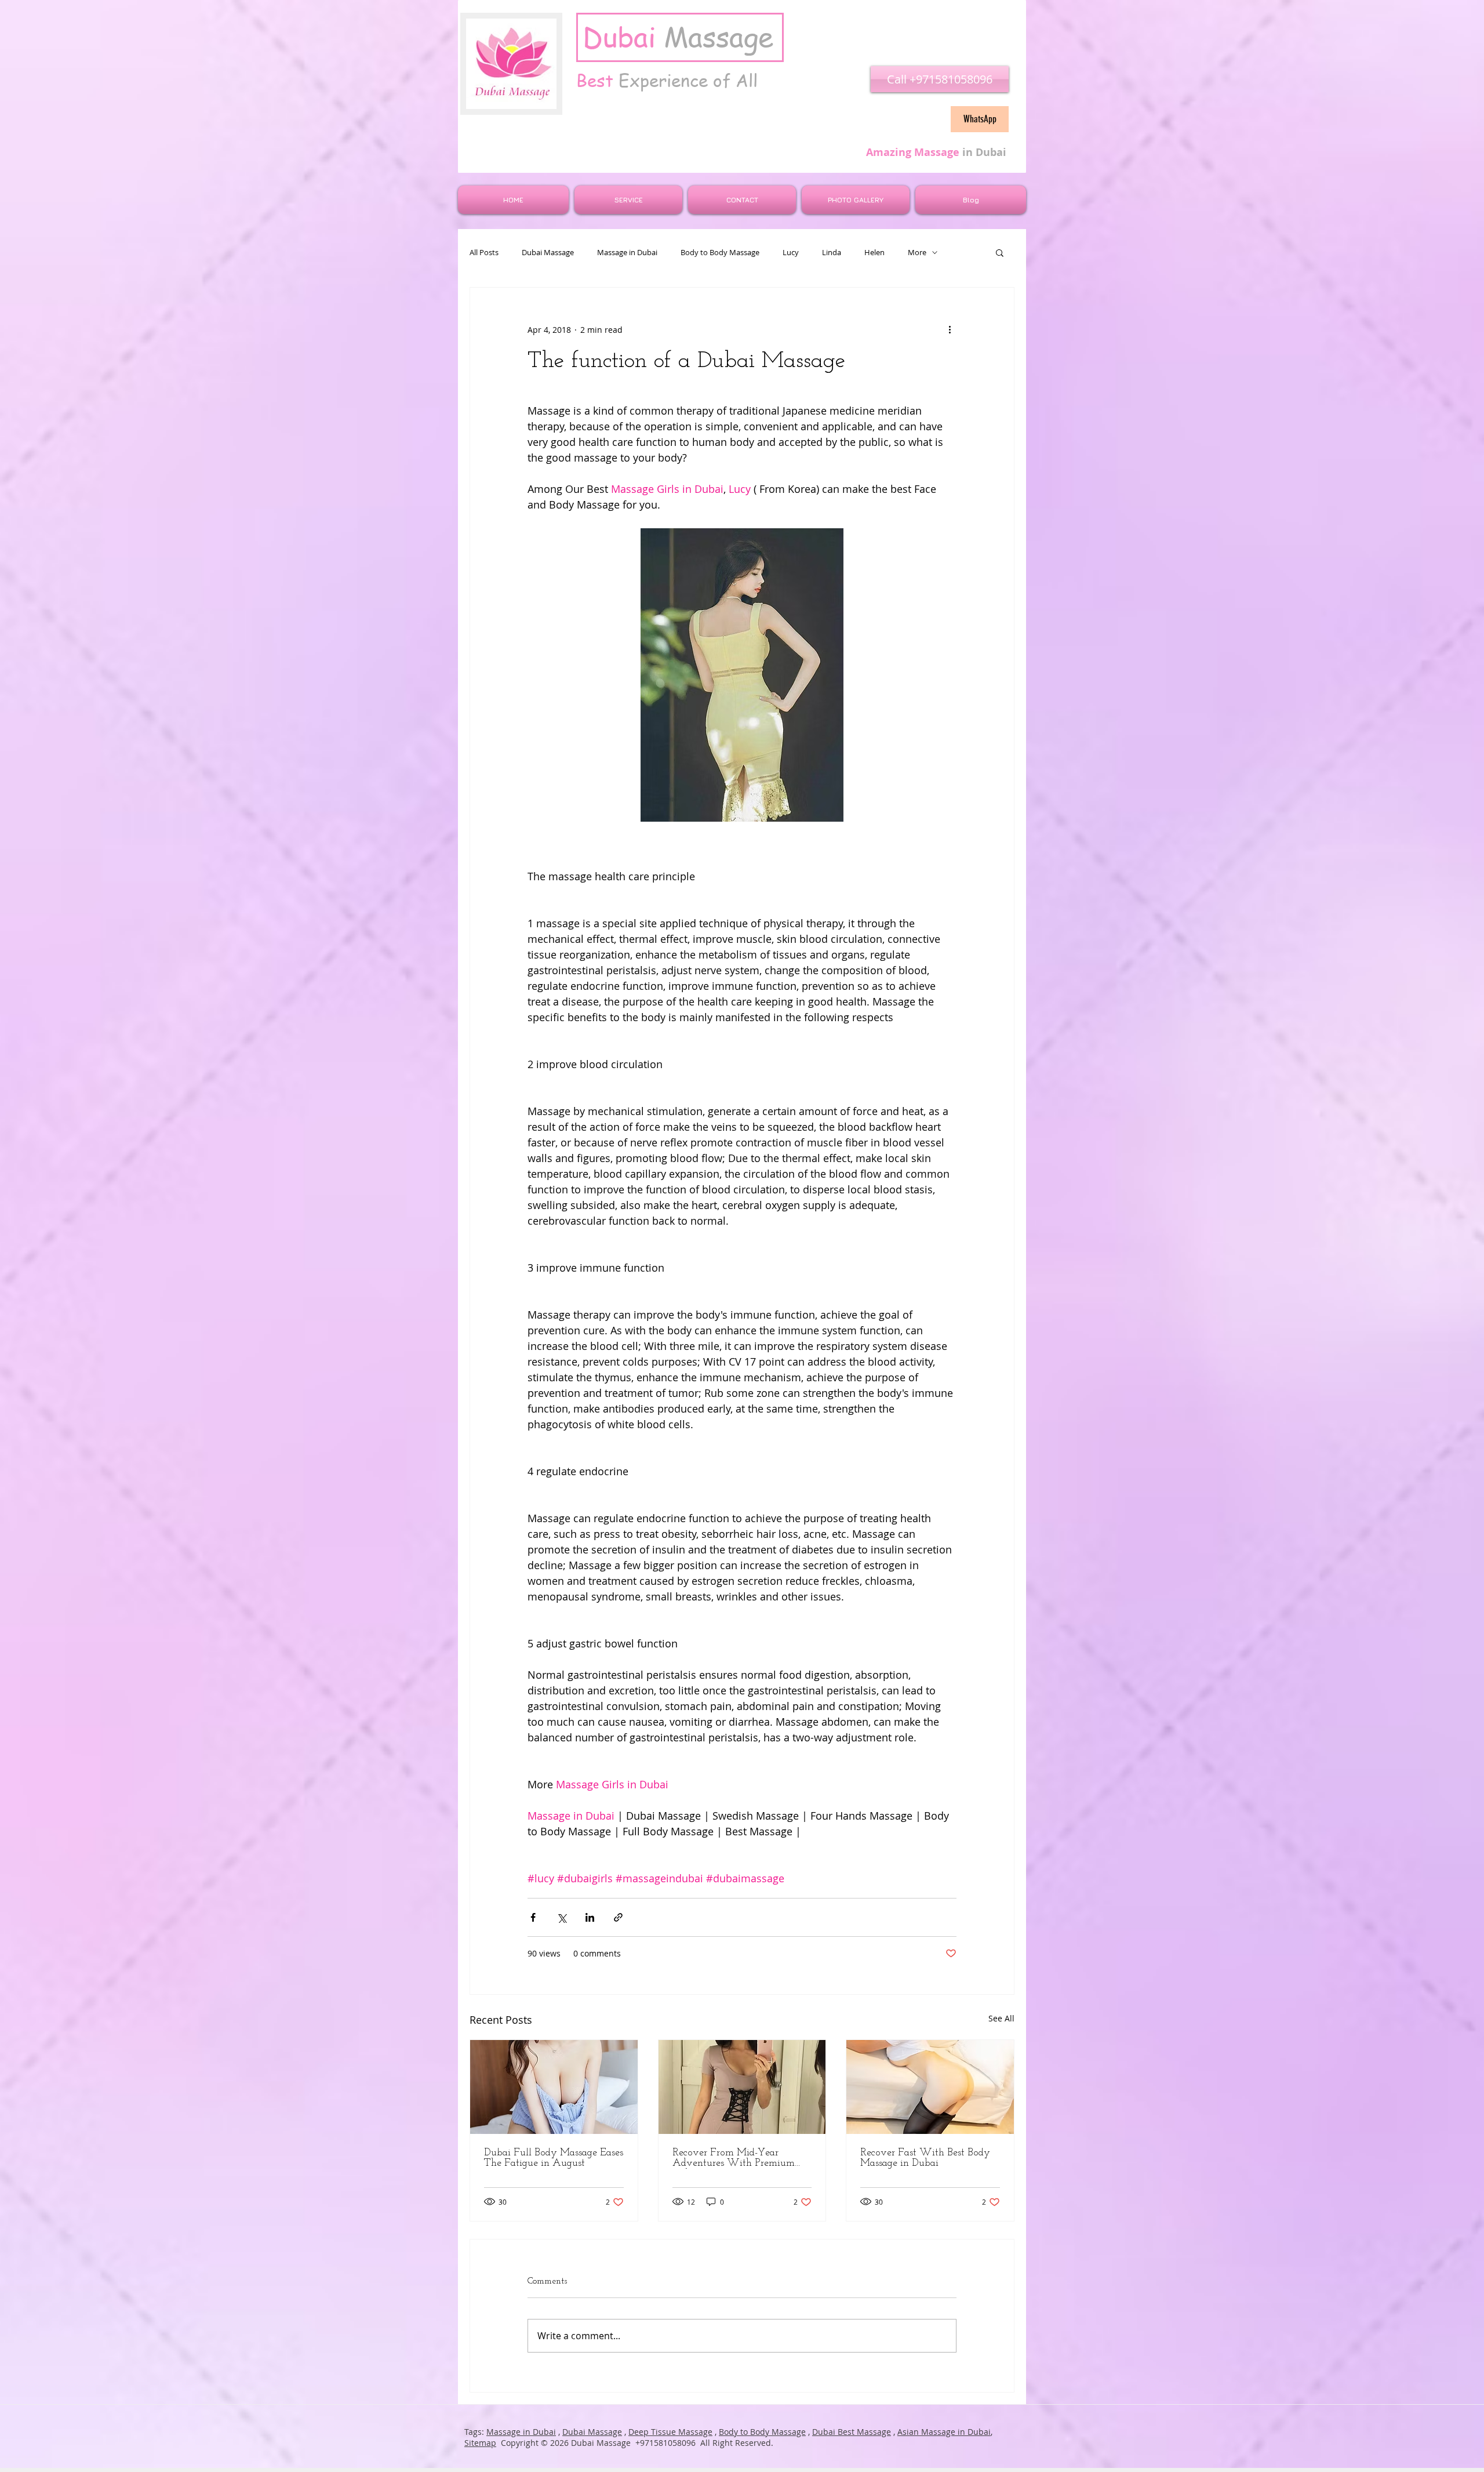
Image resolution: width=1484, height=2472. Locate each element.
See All (1001, 2018)
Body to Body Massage (720, 253)
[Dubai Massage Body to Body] (742, 2087)
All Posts (484, 253)
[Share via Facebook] (533, 1917)
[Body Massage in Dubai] (930, 2087)
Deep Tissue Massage (670, 2432)
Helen (874, 253)
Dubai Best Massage (852, 2432)
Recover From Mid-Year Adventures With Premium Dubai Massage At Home (734, 2158)
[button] (1000, 252)
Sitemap (480, 2443)
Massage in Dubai (627, 253)
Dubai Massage (548, 253)
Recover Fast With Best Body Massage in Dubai (925, 2158)
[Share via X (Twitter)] (561, 1917)
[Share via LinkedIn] (590, 1917)
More (917, 253)
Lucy (791, 253)
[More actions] (950, 329)
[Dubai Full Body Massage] (554, 2087)
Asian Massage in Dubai (944, 2432)
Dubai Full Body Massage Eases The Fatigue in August (554, 2158)
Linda (832, 253)
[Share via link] (618, 1917)
